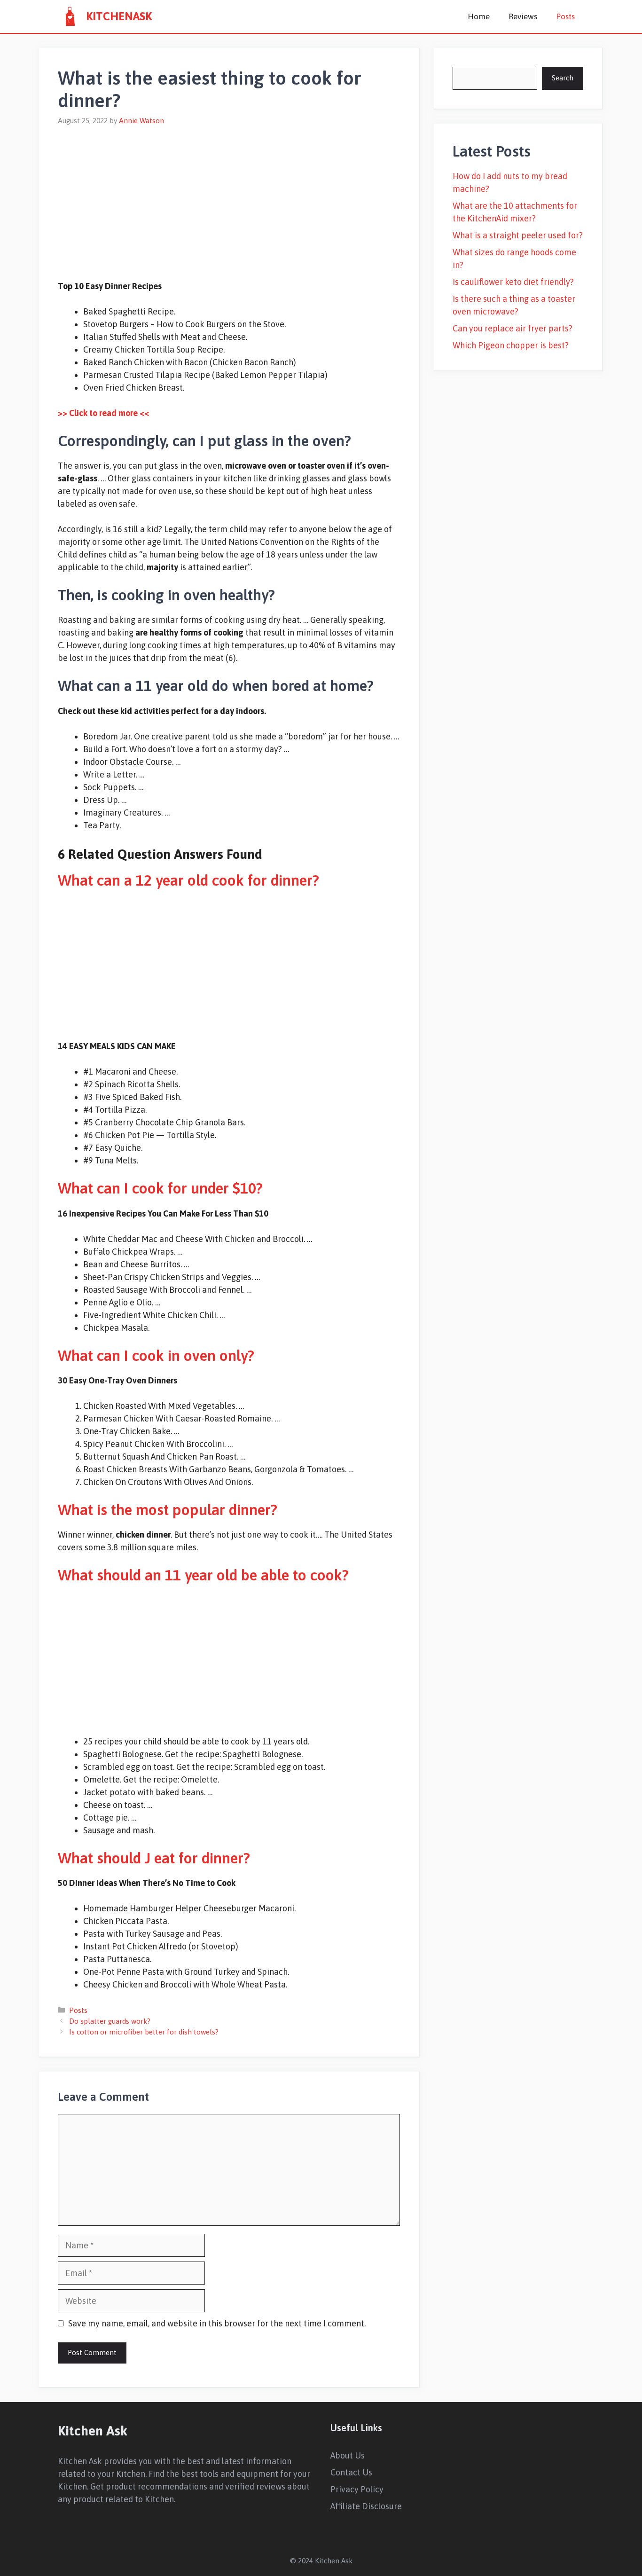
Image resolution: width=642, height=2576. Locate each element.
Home (479, 16)
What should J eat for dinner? (154, 1858)
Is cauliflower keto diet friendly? (513, 282)
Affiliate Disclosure (366, 2506)
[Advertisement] (229, 197)
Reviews (523, 16)
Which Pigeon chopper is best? (511, 345)
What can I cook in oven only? (156, 1355)
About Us (348, 2455)
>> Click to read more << (103, 413)
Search (563, 78)
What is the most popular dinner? (168, 1510)
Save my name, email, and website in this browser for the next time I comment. (217, 2323)
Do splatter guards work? (110, 2021)
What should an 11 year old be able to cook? (203, 1575)
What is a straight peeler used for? (518, 235)
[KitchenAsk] (70, 16)
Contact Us (351, 2472)
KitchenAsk (119, 16)
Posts (565, 16)
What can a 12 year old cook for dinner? (188, 880)
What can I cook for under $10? (160, 1188)
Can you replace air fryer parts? (513, 328)
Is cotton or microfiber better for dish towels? (144, 2032)
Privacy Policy (357, 2489)
